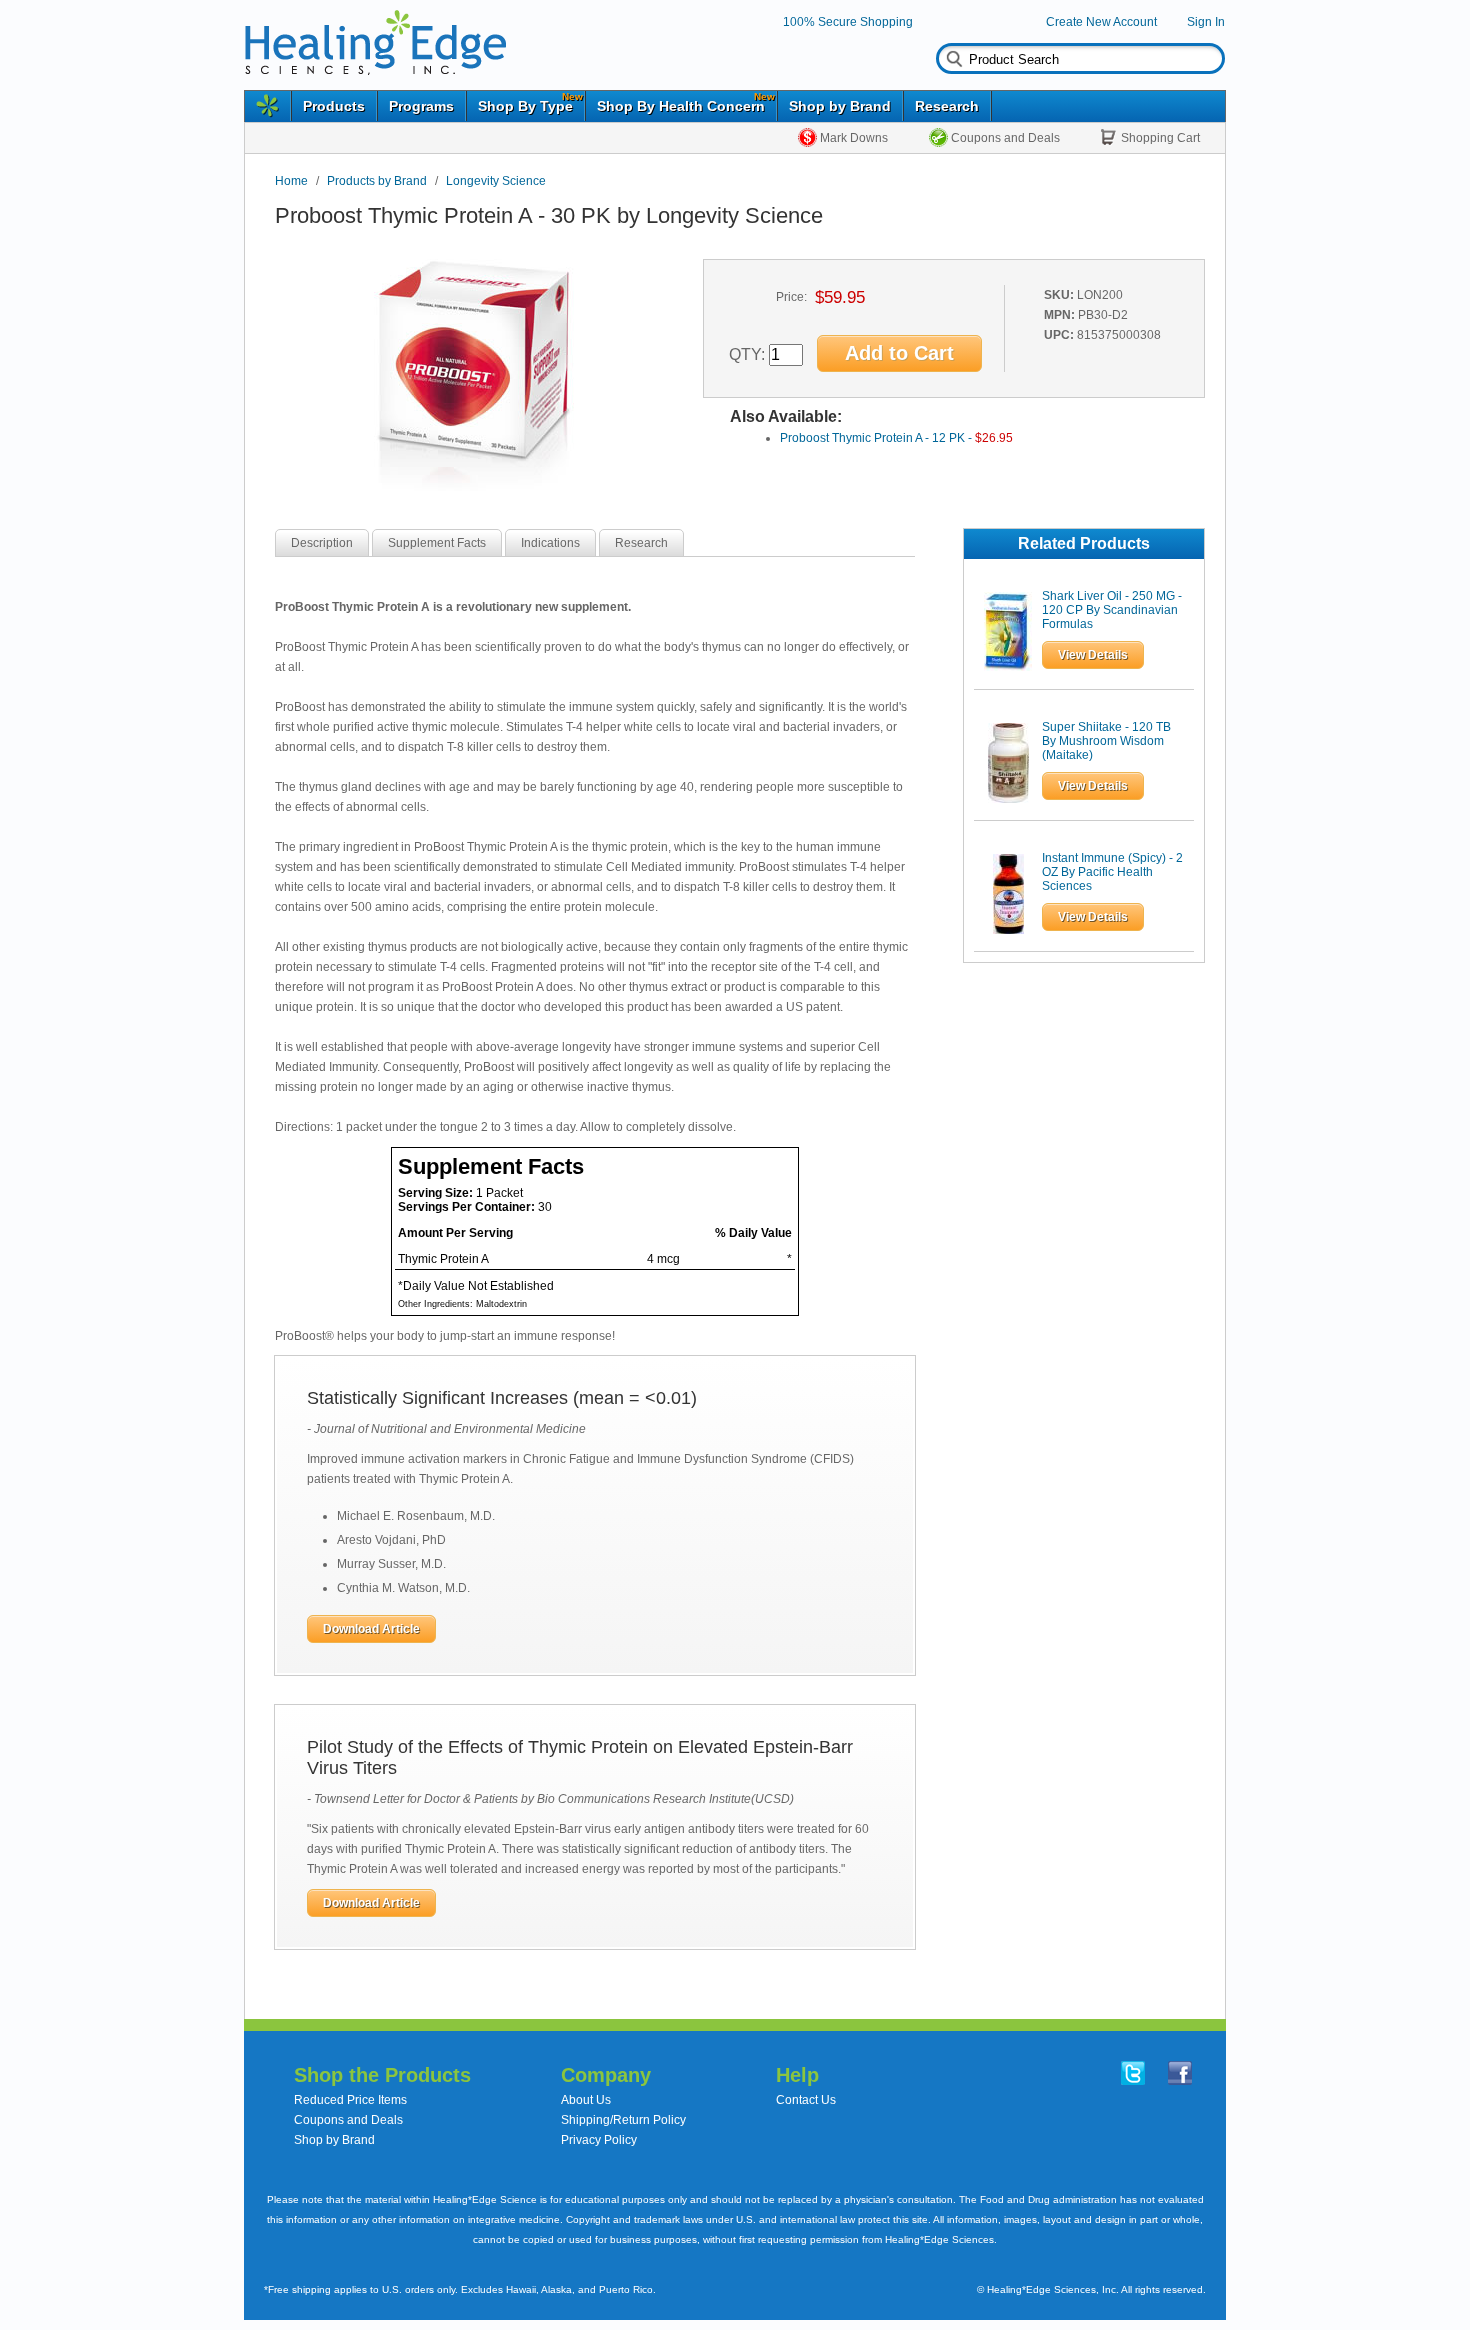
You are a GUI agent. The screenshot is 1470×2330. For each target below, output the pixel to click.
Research (947, 106)
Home (291, 181)
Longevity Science (496, 181)
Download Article (371, 1629)
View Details (1093, 655)
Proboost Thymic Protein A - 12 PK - (896, 438)
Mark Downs (854, 138)
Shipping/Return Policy (623, 2120)
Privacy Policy (599, 2140)
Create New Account (1101, 22)
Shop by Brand (840, 106)
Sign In (1206, 22)
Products (334, 106)
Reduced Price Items (350, 2100)
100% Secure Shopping (848, 22)
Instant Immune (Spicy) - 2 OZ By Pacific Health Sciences (1112, 872)
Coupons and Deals (1005, 138)
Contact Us (806, 2100)
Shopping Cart (1160, 138)
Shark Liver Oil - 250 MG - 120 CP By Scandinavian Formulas (1112, 610)
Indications (550, 543)
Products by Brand (377, 181)
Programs (421, 106)
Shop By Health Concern (681, 106)
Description (322, 543)
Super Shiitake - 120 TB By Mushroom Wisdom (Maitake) (1106, 741)
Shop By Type (525, 106)
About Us (586, 2100)
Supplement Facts (437, 543)
